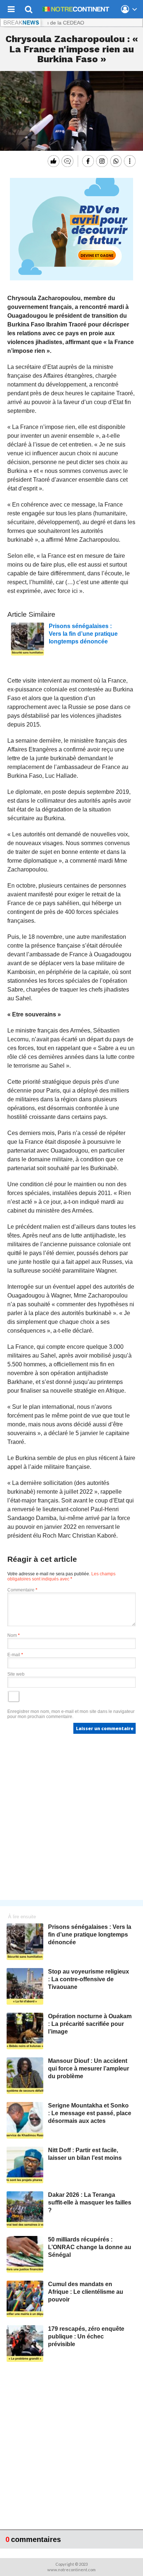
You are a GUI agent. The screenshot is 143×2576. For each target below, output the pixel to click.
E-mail (15, 1655)
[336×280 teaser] (71, 279)
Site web (16, 1674)
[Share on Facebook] (87, 161)
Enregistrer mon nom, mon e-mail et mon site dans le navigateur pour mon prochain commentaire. (71, 1714)
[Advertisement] (71, 1819)
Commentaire (22, 1590)
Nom (14, 1635)
